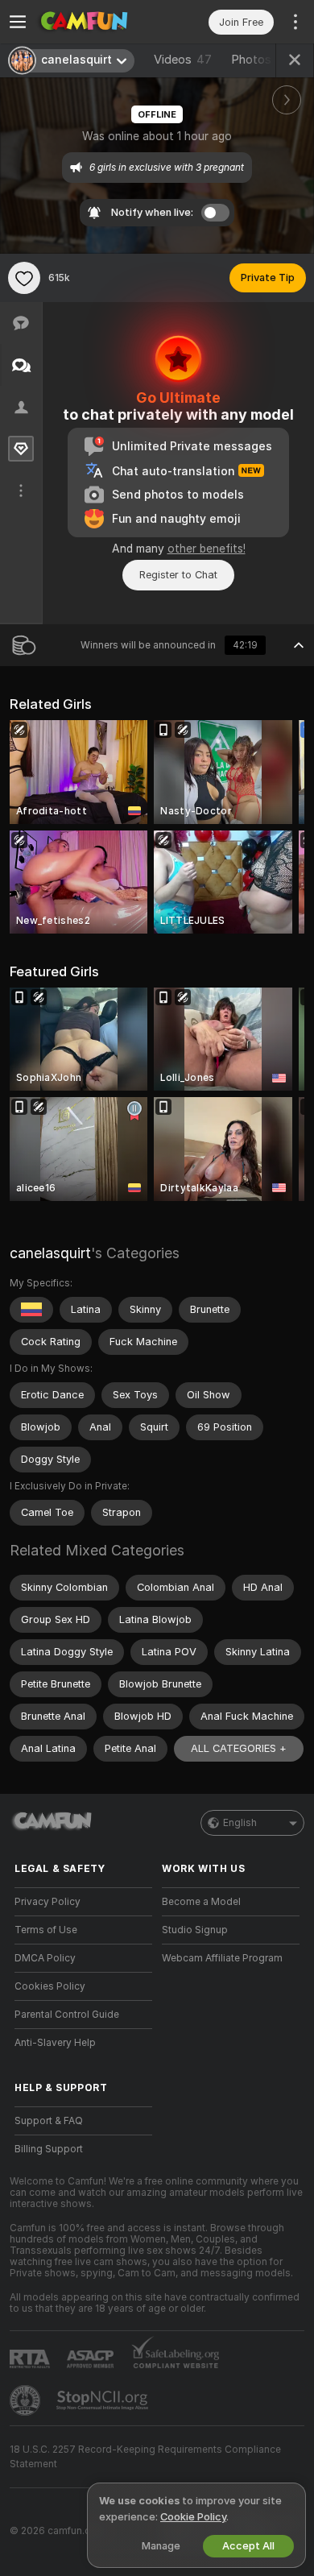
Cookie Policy (193, 2517)
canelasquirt (50, 1253)
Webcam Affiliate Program (222, 1958)
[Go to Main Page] (96, 22)
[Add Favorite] (24, 278)
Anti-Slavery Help (55, 2043)
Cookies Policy (50, 1986)
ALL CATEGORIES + (239, 1748)
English (240, 1823)
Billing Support (49, 2149)
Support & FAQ (49, 2121)
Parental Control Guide (67, 2015)
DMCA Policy (45, 1958)
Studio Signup (195, 1930)
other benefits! (207, 549)
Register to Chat (178, 575)
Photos (263, 60)
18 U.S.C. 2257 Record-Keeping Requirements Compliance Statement (145, 2457)
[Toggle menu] (18, 22)
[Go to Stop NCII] (104, 2400)
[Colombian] (31, 1310)
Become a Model (201, 1902)
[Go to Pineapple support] (27, 2400)
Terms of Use (46, 1930)
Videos (183, 60)
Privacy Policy (48, 1902)
